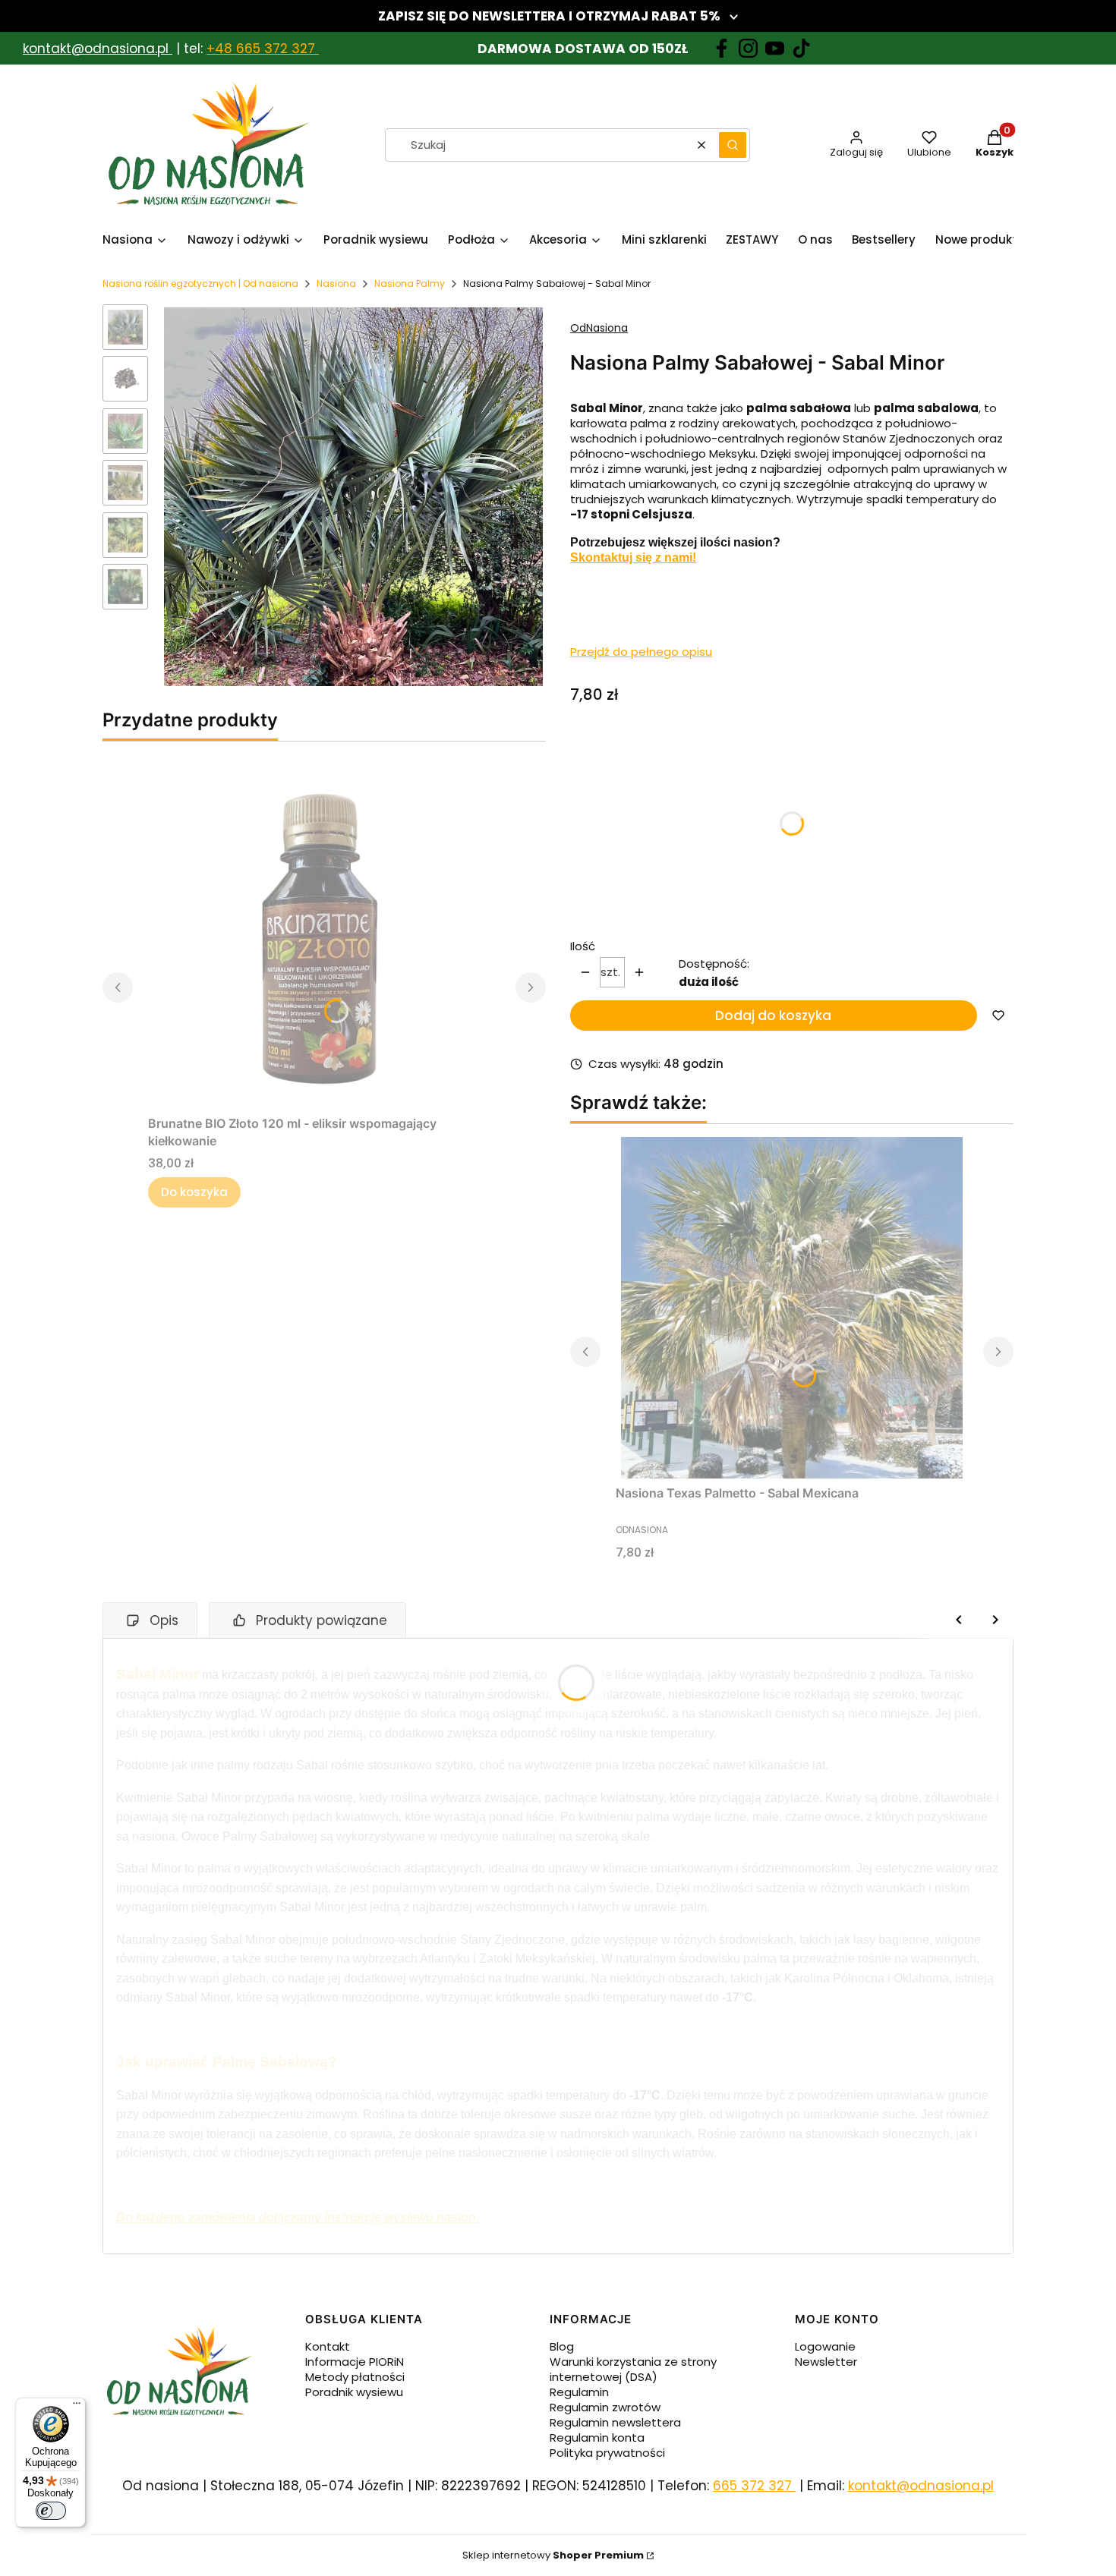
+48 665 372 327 (263, 49)
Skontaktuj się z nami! (633, 557)
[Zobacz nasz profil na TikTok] (801, 48)
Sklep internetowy (553, 2555)
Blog (562, 2346)
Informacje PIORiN (355, 2362)
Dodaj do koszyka (773, 1016)
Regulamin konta (597, 2437)
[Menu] (77, 2407)
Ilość (583, 946)
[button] (733, 145)
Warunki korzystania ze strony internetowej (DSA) (633, 2369)
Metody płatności (355, 2377)
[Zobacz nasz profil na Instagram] (748, 48)
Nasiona (336, 283)
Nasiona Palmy (410, 283)
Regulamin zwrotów (605, 2407)
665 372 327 (754, 2486)
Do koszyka (194, 1192)
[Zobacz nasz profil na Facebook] (722, 48)
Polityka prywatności (607, 2453)
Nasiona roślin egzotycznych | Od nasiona (200, 283)
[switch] (51, 2511)
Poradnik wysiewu (354, 2392)
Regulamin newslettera (615, 2422)
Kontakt (328, 2346)
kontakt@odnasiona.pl (96, 49)
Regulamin (579, 2392)
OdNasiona (599, 328)
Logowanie (825, 2346)
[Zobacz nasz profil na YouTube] (775, 48)
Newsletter (826, 2362)
